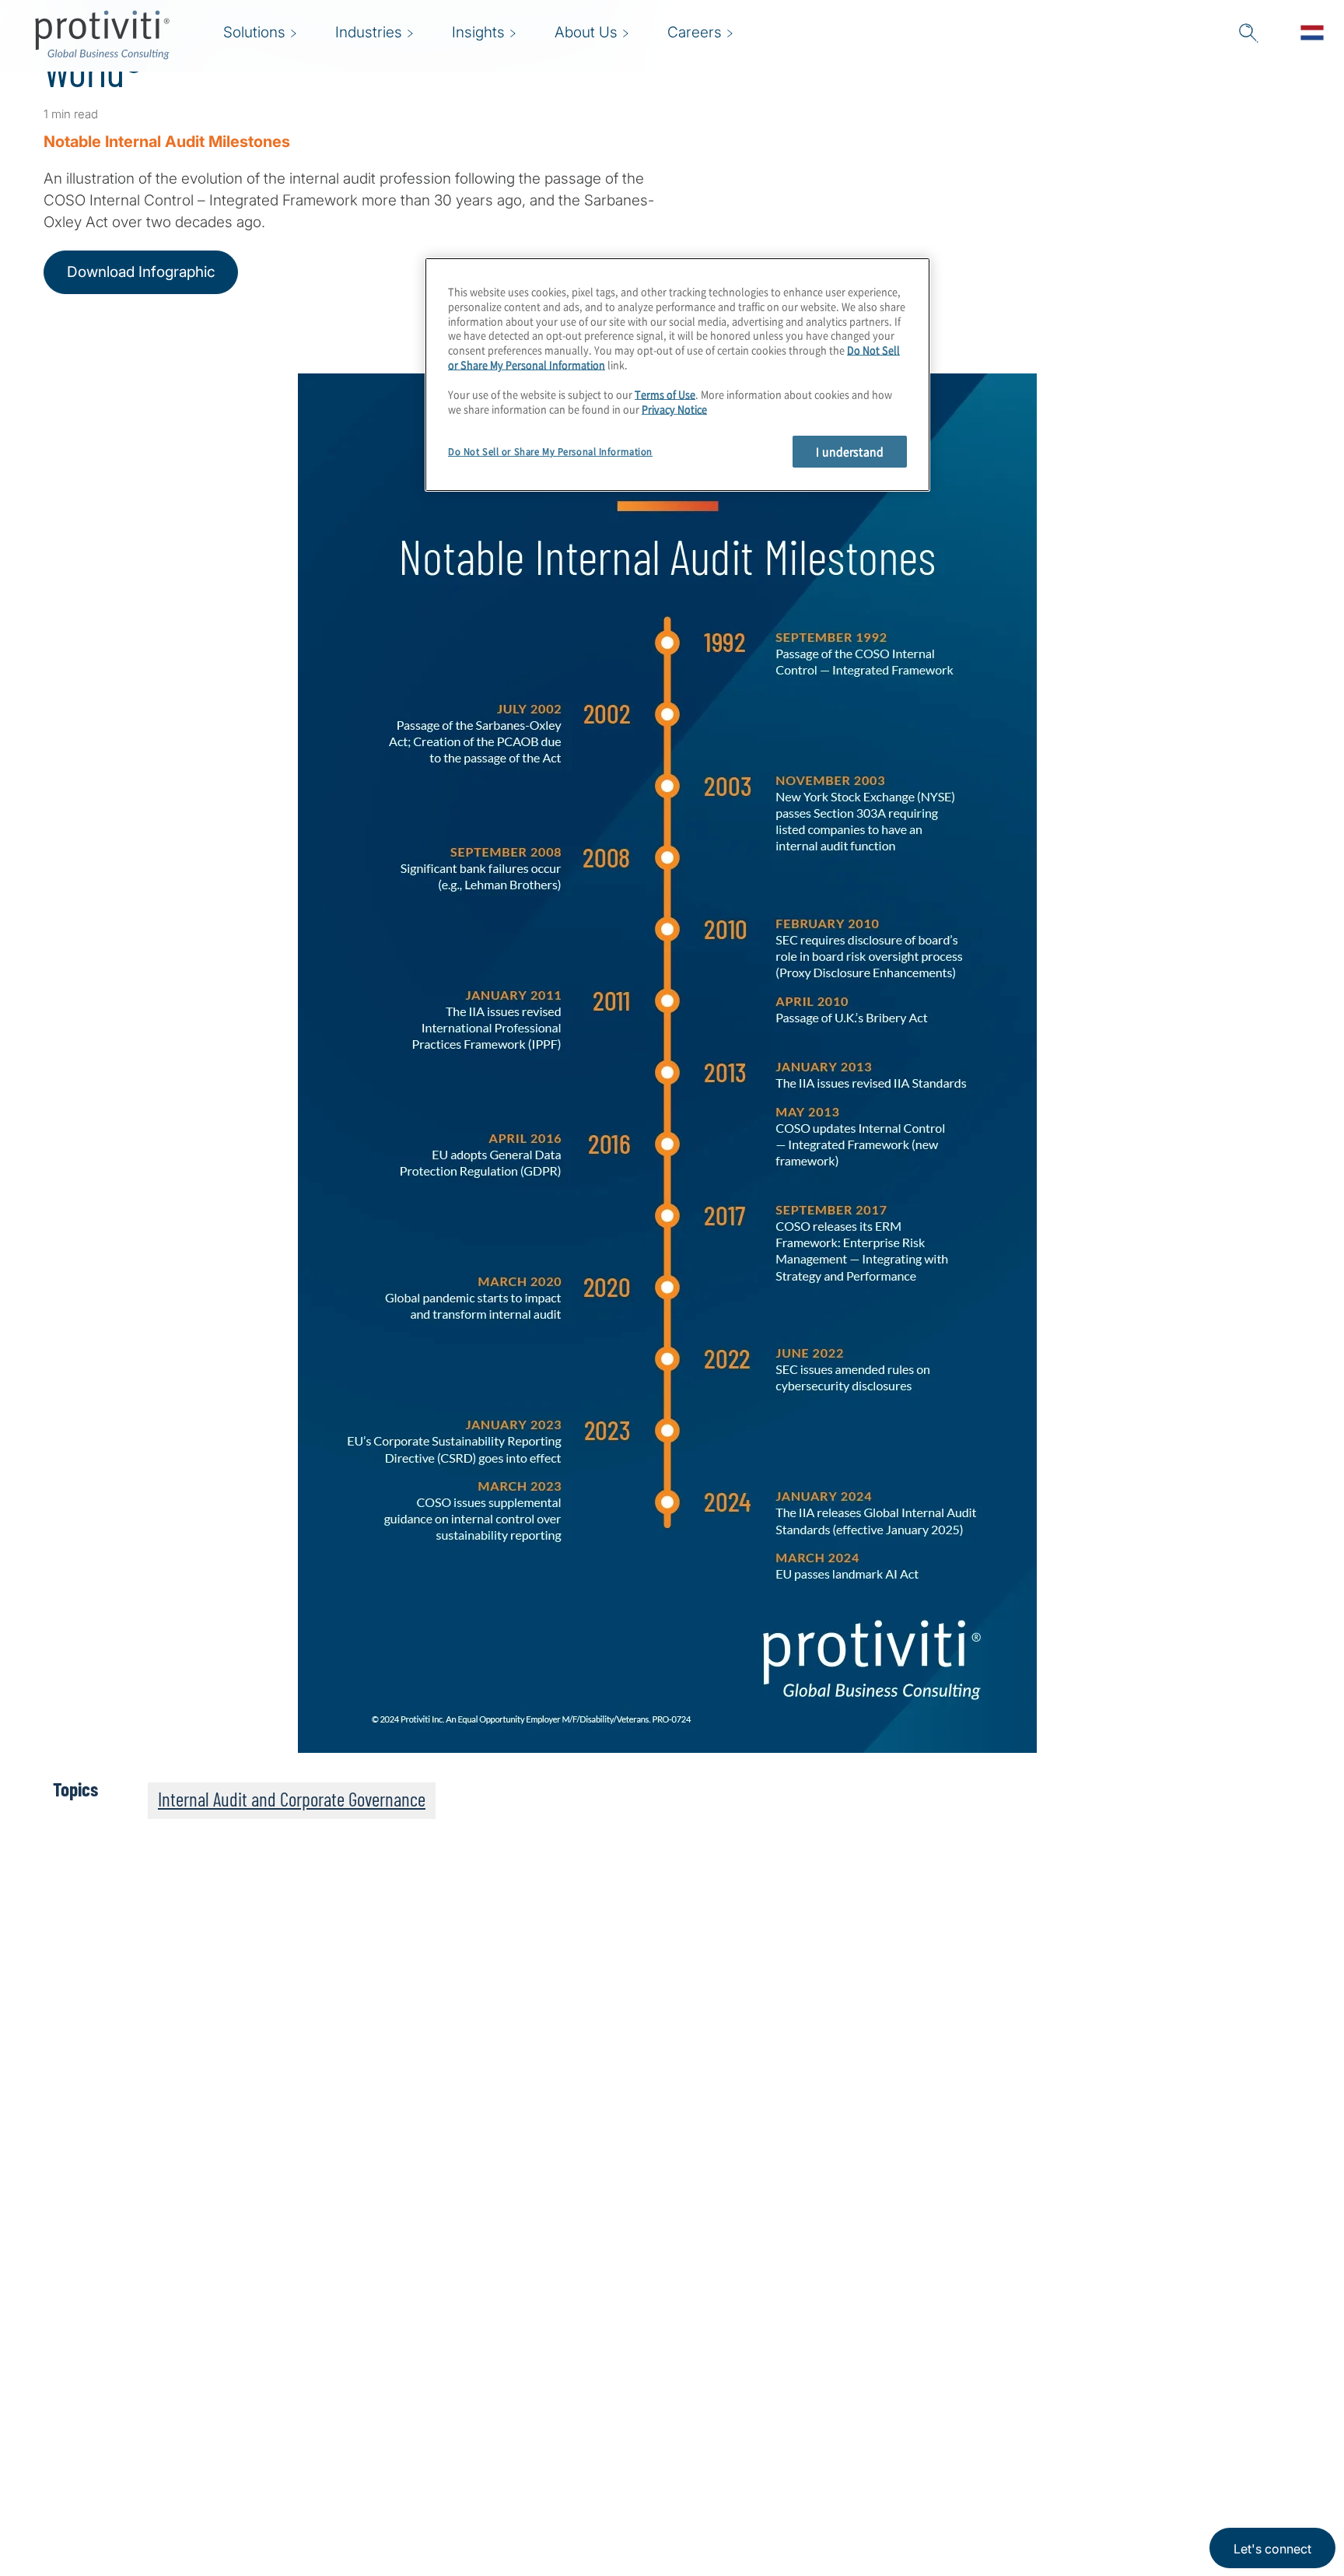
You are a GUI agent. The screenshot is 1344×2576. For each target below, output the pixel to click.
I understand (850, 451)
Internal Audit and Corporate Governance (292, 1799)
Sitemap (473, 2418)
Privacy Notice (674, 409)
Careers (375, 2418)
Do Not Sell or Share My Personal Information (550, 452)
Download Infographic (141, 272)
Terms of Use (665, 394)
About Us (380, 2373)
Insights (376, 2506)
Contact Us (386, 2462)
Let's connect (1272, 2549)
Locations (479, 2373)
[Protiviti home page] (128, 2394)
